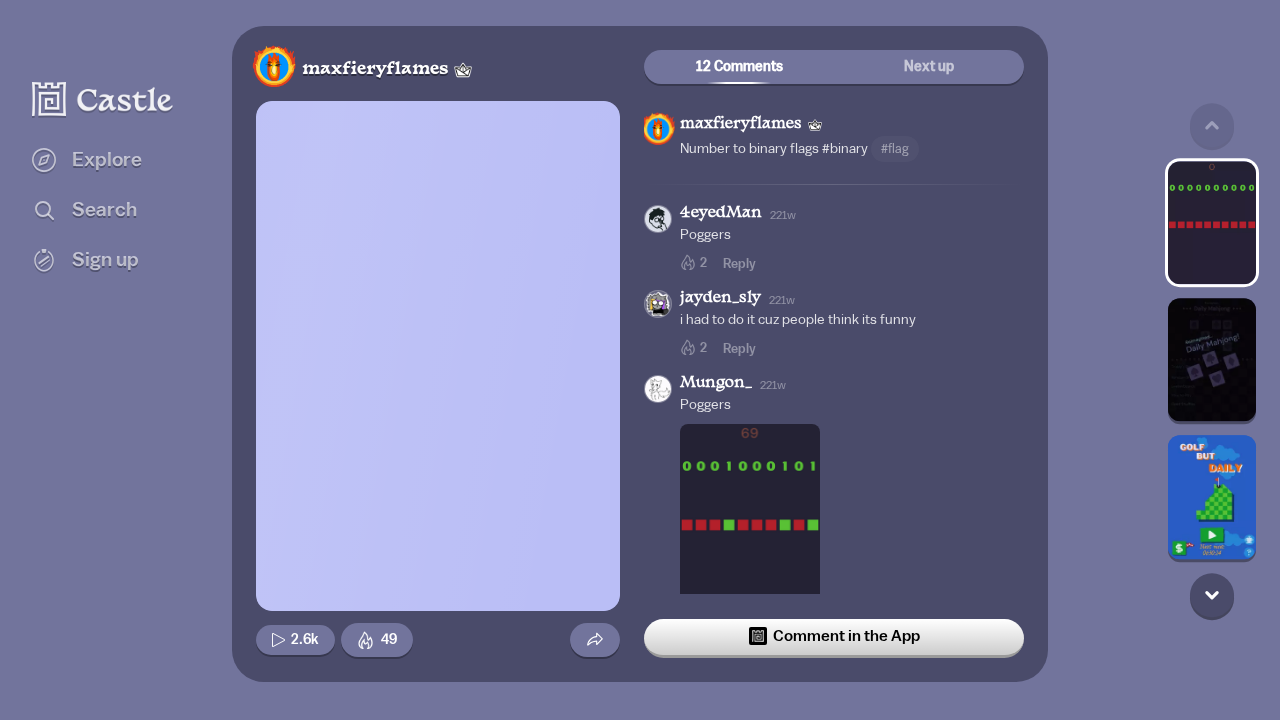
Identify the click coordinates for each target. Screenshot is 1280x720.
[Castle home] (103, 99)
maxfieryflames (375, 69)
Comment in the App (846, 636)
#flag (895, 148)
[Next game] (1212, 595)
